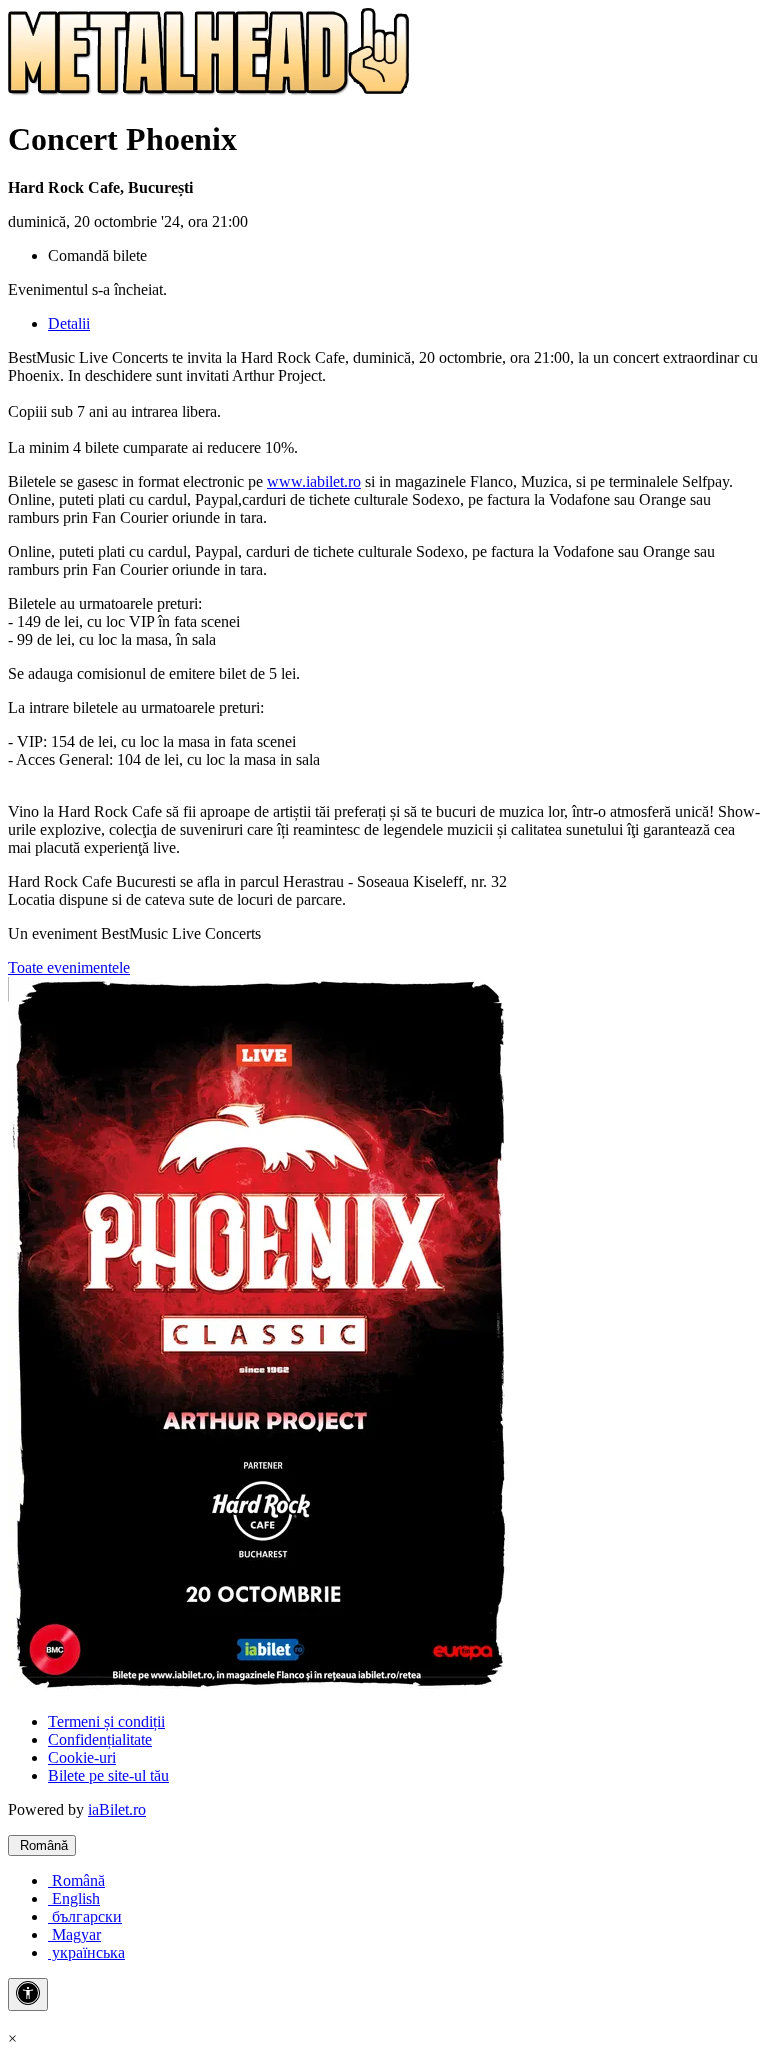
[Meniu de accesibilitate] (28, 1994)
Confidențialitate (100, 1739)
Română (42, 1845)
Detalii (69, 323)
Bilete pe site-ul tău (108, 1775)
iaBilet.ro (117, 1809)
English (74, 1898)
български (85, 1916)
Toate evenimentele (69, 967)
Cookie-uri (82, 1757)
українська (86, 1952)
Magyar (74, 1934)
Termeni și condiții (106, 1721)
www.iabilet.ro (314, 481)
